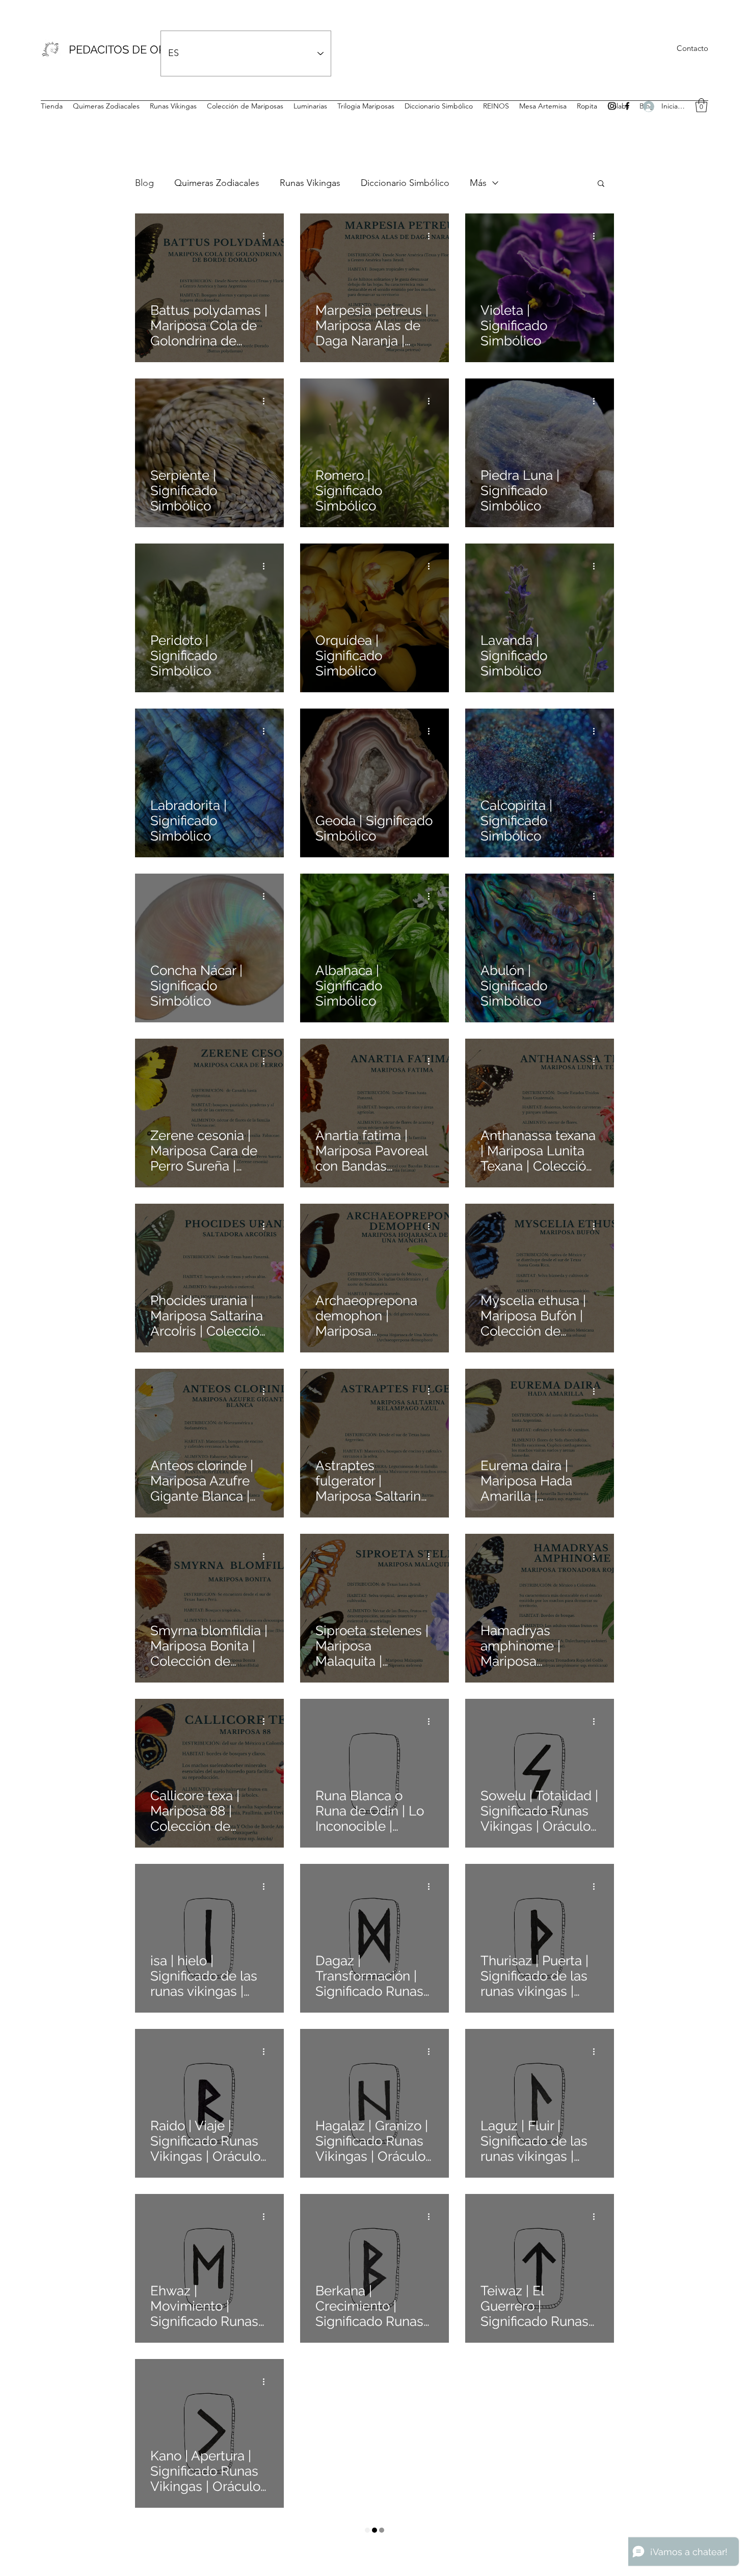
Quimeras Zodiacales (217, 183)
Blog (144, 183)
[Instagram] (612, 106)
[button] (701, 105)
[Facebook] (627, 106)
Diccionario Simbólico (405, 183)
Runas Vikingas (310, 183)
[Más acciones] (267, 236)
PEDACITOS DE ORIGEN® (135, 49)
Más (478, 183)
